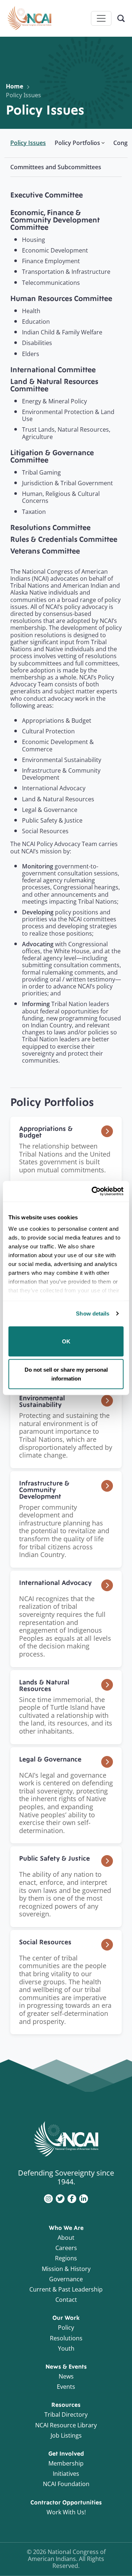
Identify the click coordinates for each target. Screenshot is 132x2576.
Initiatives (66, 2474)
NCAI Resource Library (66, 2425)
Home (14, 86)
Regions (66, 2258)
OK (66, 1341)
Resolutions (66, 2338)
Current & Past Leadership (66, 2289)
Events (66, 2387)
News (66, 2376)
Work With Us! (66, 2512)
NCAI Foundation (66, 2484)
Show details (93, 1314)
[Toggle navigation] (101, 18)
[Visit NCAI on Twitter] (60, 2198)
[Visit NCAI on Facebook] (72, 2198)
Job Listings (66, 2435)
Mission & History (66, 2269)
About (66, 2238)
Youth (66, 2348)
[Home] (29, 18)
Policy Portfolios (77, 143)
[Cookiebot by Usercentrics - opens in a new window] (93, 1191)
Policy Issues (23, 95)
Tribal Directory (66, 2414)
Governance (66, 2279)
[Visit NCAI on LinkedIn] (84, 2198)
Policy (66, 2328)
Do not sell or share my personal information (66, 1374)
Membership (66, 2463)
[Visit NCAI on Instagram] (48, 2198)
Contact (66, 2300)
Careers (66, 2248)
